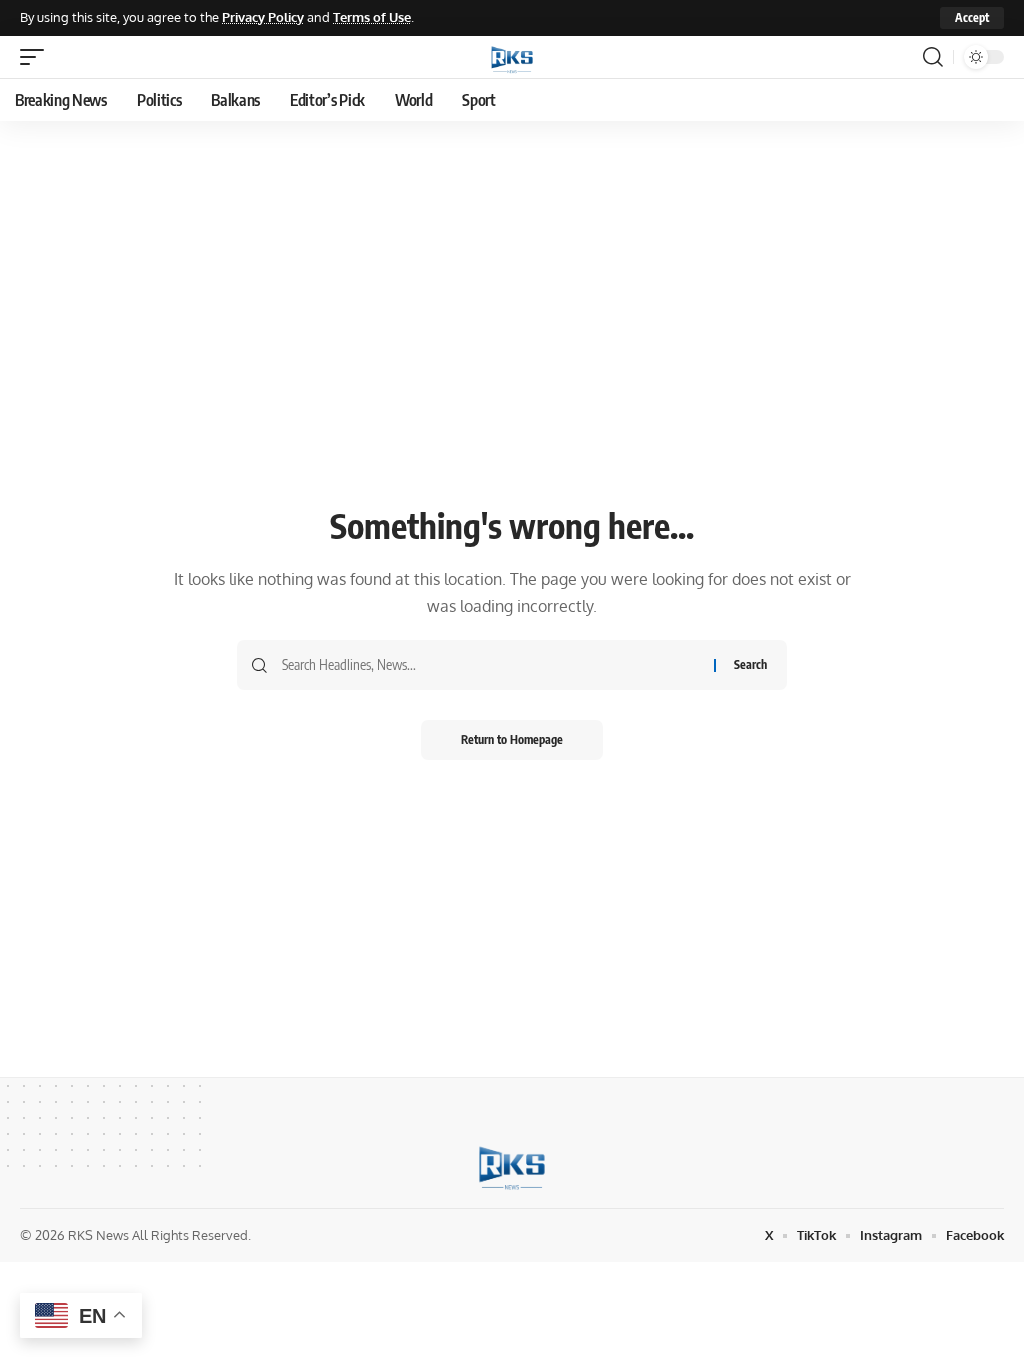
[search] (933, 57)
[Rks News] (512, 57)
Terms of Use (372, 17)
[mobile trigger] (37, 57)
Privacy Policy (263, 17)
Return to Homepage (512, 739)
